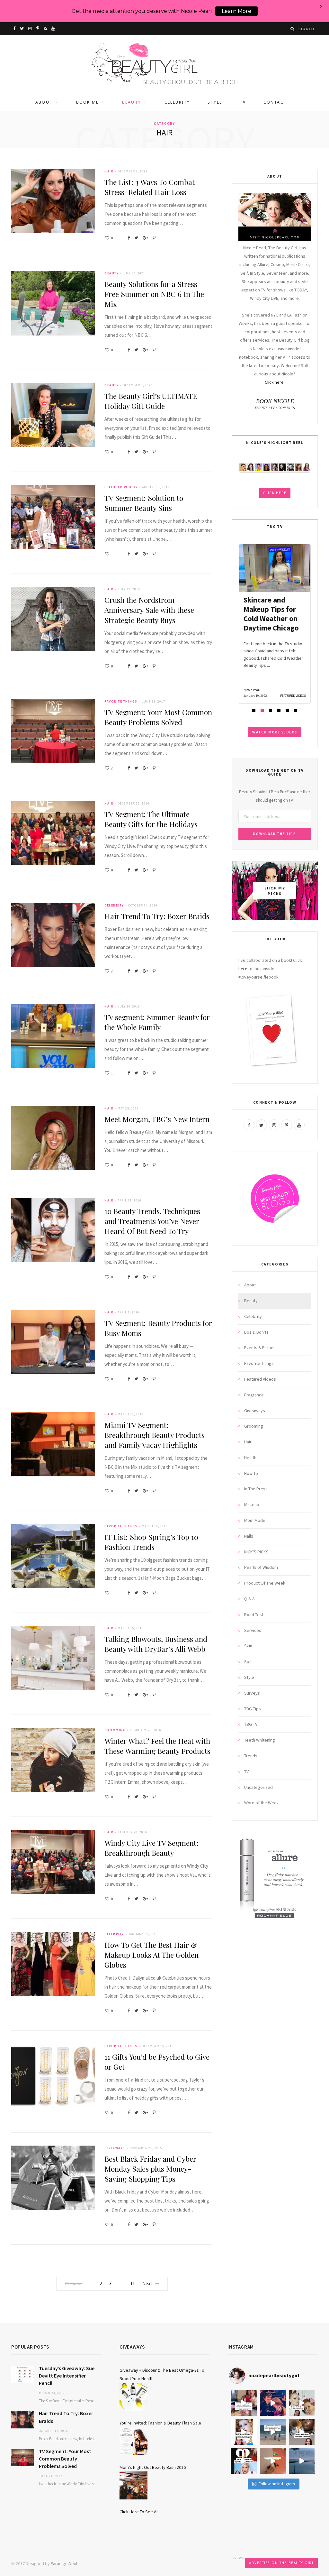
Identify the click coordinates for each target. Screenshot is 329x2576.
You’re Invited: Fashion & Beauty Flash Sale (160, 2423)
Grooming (115, 1730)
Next (147, 2283)
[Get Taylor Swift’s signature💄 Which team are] (244, 2461)
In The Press (256, 1489)
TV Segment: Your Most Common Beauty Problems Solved (158, 717)
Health (250, 1458)
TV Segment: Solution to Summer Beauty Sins (144, 503)
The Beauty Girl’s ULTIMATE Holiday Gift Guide (151, 401)
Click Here (275, 493)
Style (215, 102)
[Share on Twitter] (136, 238)
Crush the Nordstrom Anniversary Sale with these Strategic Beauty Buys (149, 610)
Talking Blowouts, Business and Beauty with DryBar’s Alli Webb (156, 1644)
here (243, 969)
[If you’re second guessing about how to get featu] (302, 2461)
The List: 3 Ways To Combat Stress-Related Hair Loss (150, 187)
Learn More (236, 11)
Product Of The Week (265, 1583)
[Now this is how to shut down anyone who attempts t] (273, 2403)
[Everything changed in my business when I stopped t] (273, 2432)
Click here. (275, 382)
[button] (254, 710)
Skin (248, 1646)
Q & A (249, 1599)
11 (133, 2283)
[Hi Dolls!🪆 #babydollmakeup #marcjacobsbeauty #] (302, 2403)
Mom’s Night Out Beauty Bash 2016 (153, 2467)
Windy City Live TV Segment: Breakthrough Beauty (151, 1848)
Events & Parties (260, 1348)
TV (243, 102)
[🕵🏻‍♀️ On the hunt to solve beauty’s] (302, 2432)
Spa (248, 1661)
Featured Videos (121, 487)
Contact (275, 102)
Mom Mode (255, 1520)
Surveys (252, 1693)
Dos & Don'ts (256, 1332)
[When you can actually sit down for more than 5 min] (273, 2461)
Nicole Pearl (252, 690)
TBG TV (251, 1724)
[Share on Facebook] (129, 238)
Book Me (87, 102)
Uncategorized (258, 1787)
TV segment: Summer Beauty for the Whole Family (157, 1022)
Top (240, 2558)
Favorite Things (121, 701)
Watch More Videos (275, 732)
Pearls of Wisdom (261, 1567)
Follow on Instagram (277, 2484)
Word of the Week (262, 1803)
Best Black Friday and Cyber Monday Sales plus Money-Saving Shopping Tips (150, 2169)
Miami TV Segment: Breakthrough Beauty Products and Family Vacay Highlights (155, 1435)
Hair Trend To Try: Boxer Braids (157, 916)
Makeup (252, 1504)
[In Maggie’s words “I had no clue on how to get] (244, 2403)
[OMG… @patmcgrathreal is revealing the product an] (244, 2432)
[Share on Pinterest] (154, 238)
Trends (251, 1756)
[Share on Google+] (145, 238)
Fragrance (254, 1395)
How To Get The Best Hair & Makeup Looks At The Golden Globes (151, 1955)
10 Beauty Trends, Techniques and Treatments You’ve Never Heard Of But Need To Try (152, 1221)
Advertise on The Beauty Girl (281, 2563)
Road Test (254, 1615)
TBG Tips (253, 1709)
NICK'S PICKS (256, 1552)
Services (253, 1630)
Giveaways (115, 2148)
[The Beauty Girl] (164, 64)
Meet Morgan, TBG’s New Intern (157, 1119)
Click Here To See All (139, 2512)
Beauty (132, 102)
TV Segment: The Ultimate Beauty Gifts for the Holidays (151, 819)
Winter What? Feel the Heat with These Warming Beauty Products (157, 1746)
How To (251, 1473)
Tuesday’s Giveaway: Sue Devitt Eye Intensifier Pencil (67, 2376)
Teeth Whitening (260, 1740)
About (44, 102)
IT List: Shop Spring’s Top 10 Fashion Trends (151, 1542)
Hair (109, 171)
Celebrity (177, 102)
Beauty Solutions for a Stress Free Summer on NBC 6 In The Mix (154, 294)
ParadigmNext (64, 2563)
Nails (249, 1536)
